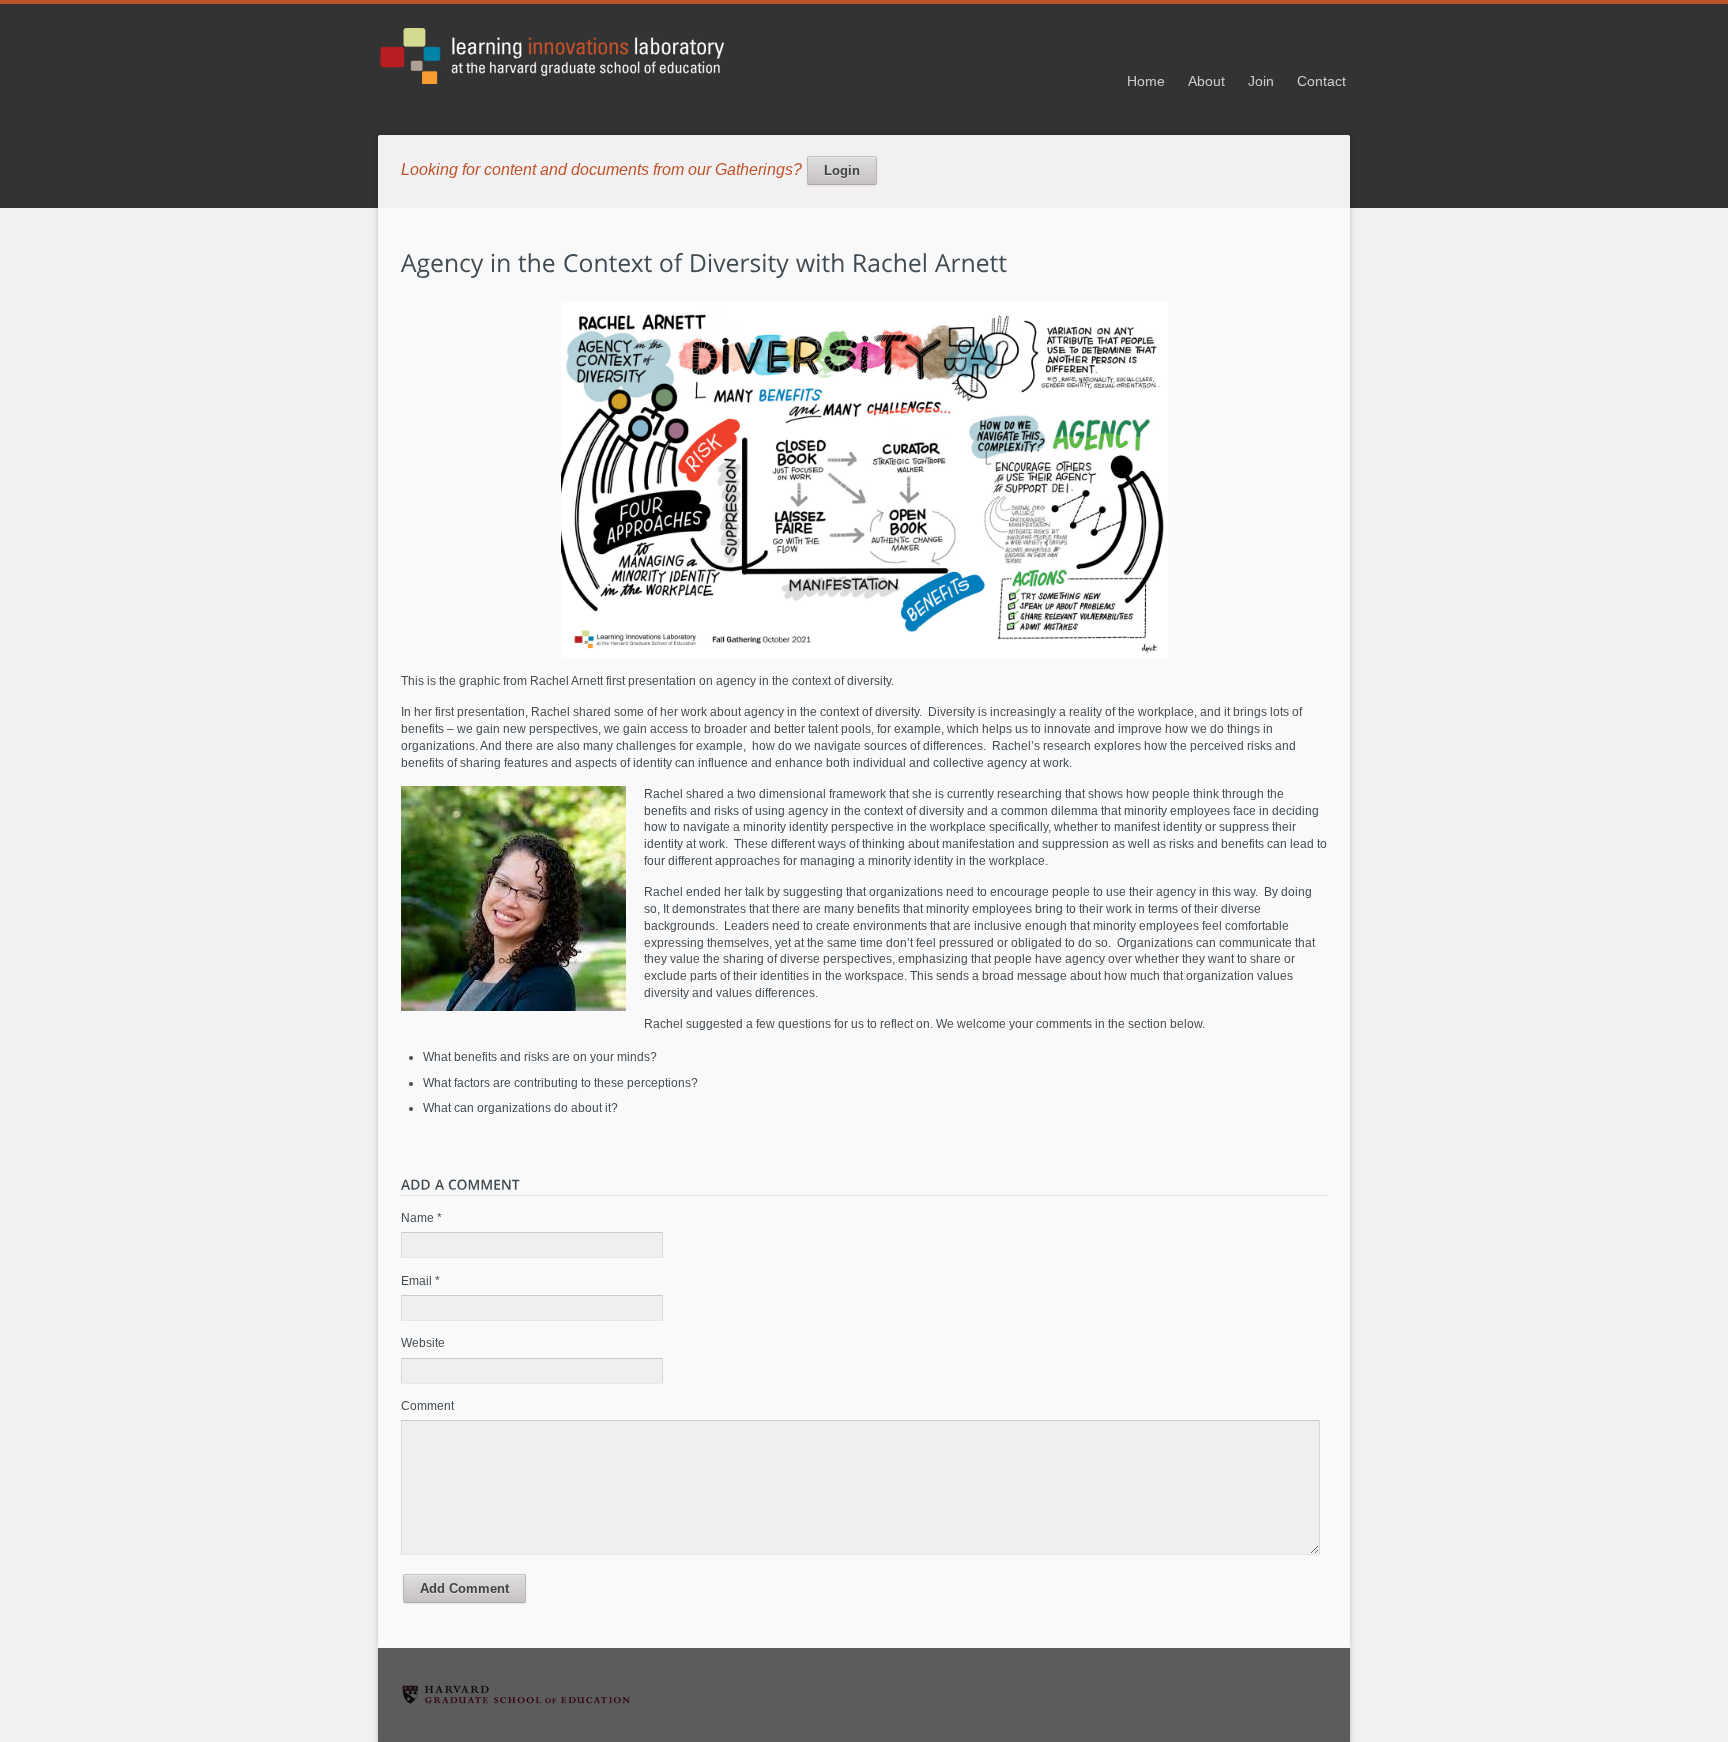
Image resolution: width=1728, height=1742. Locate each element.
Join (1261, 81)
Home (1146, 81)
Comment (427, 1406)
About (1206, 81)
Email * (420, 1281)
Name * (421, 1218)
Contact (1321, 81)
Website (423, 1343)
